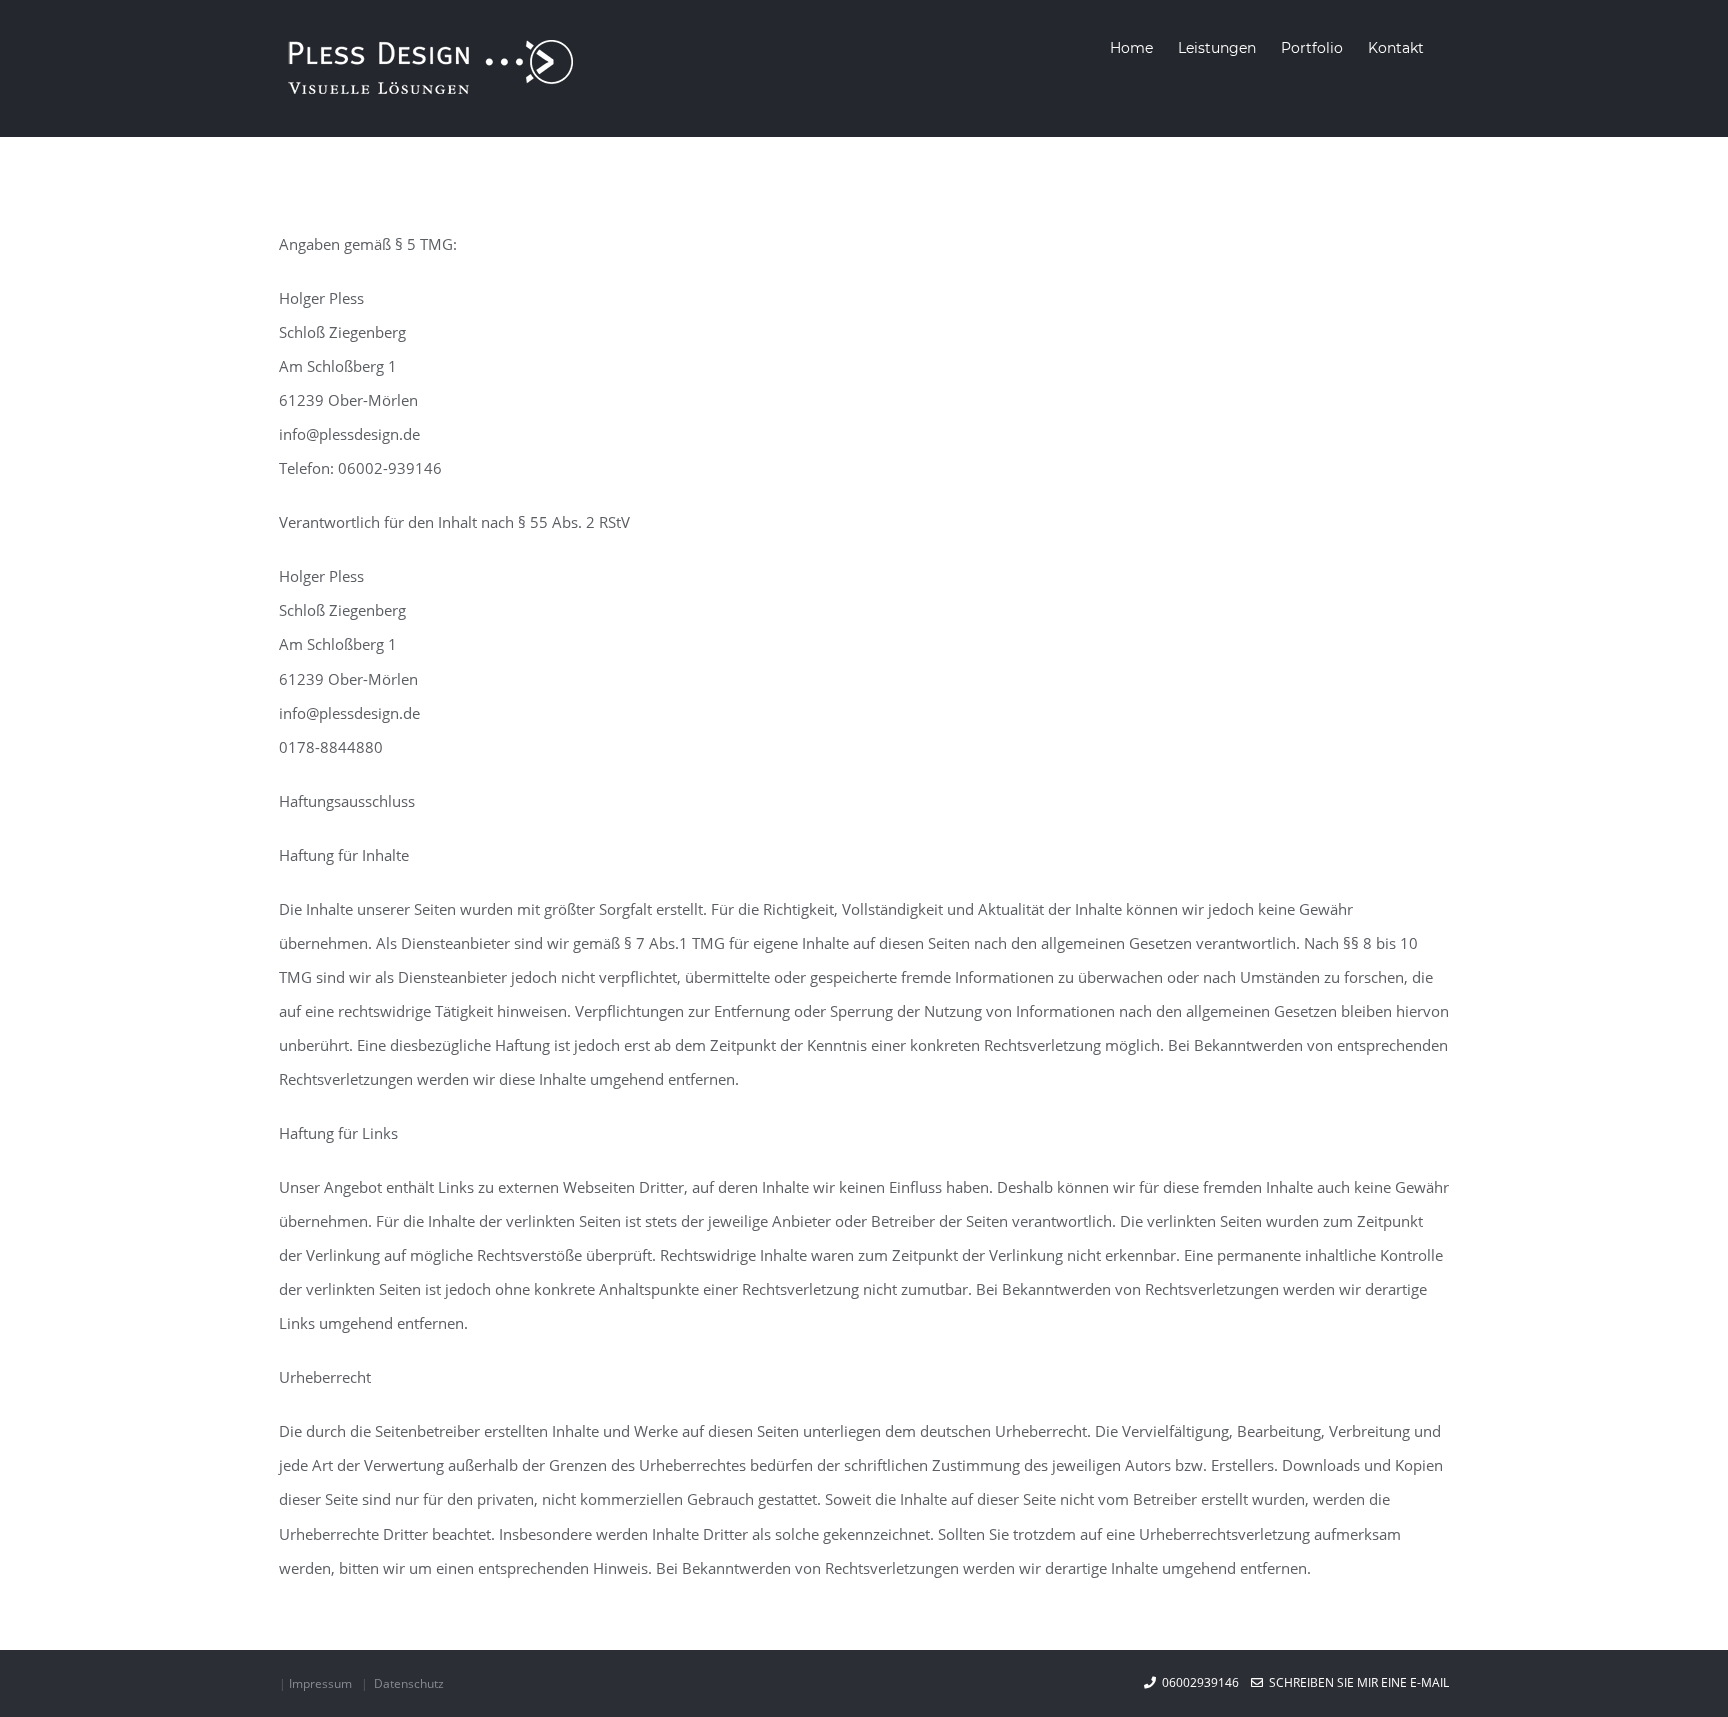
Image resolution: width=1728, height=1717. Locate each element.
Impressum (320, 1683)
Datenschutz (409, 1683)
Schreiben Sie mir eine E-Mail (1356, 1682)
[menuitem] (1131, 48)
